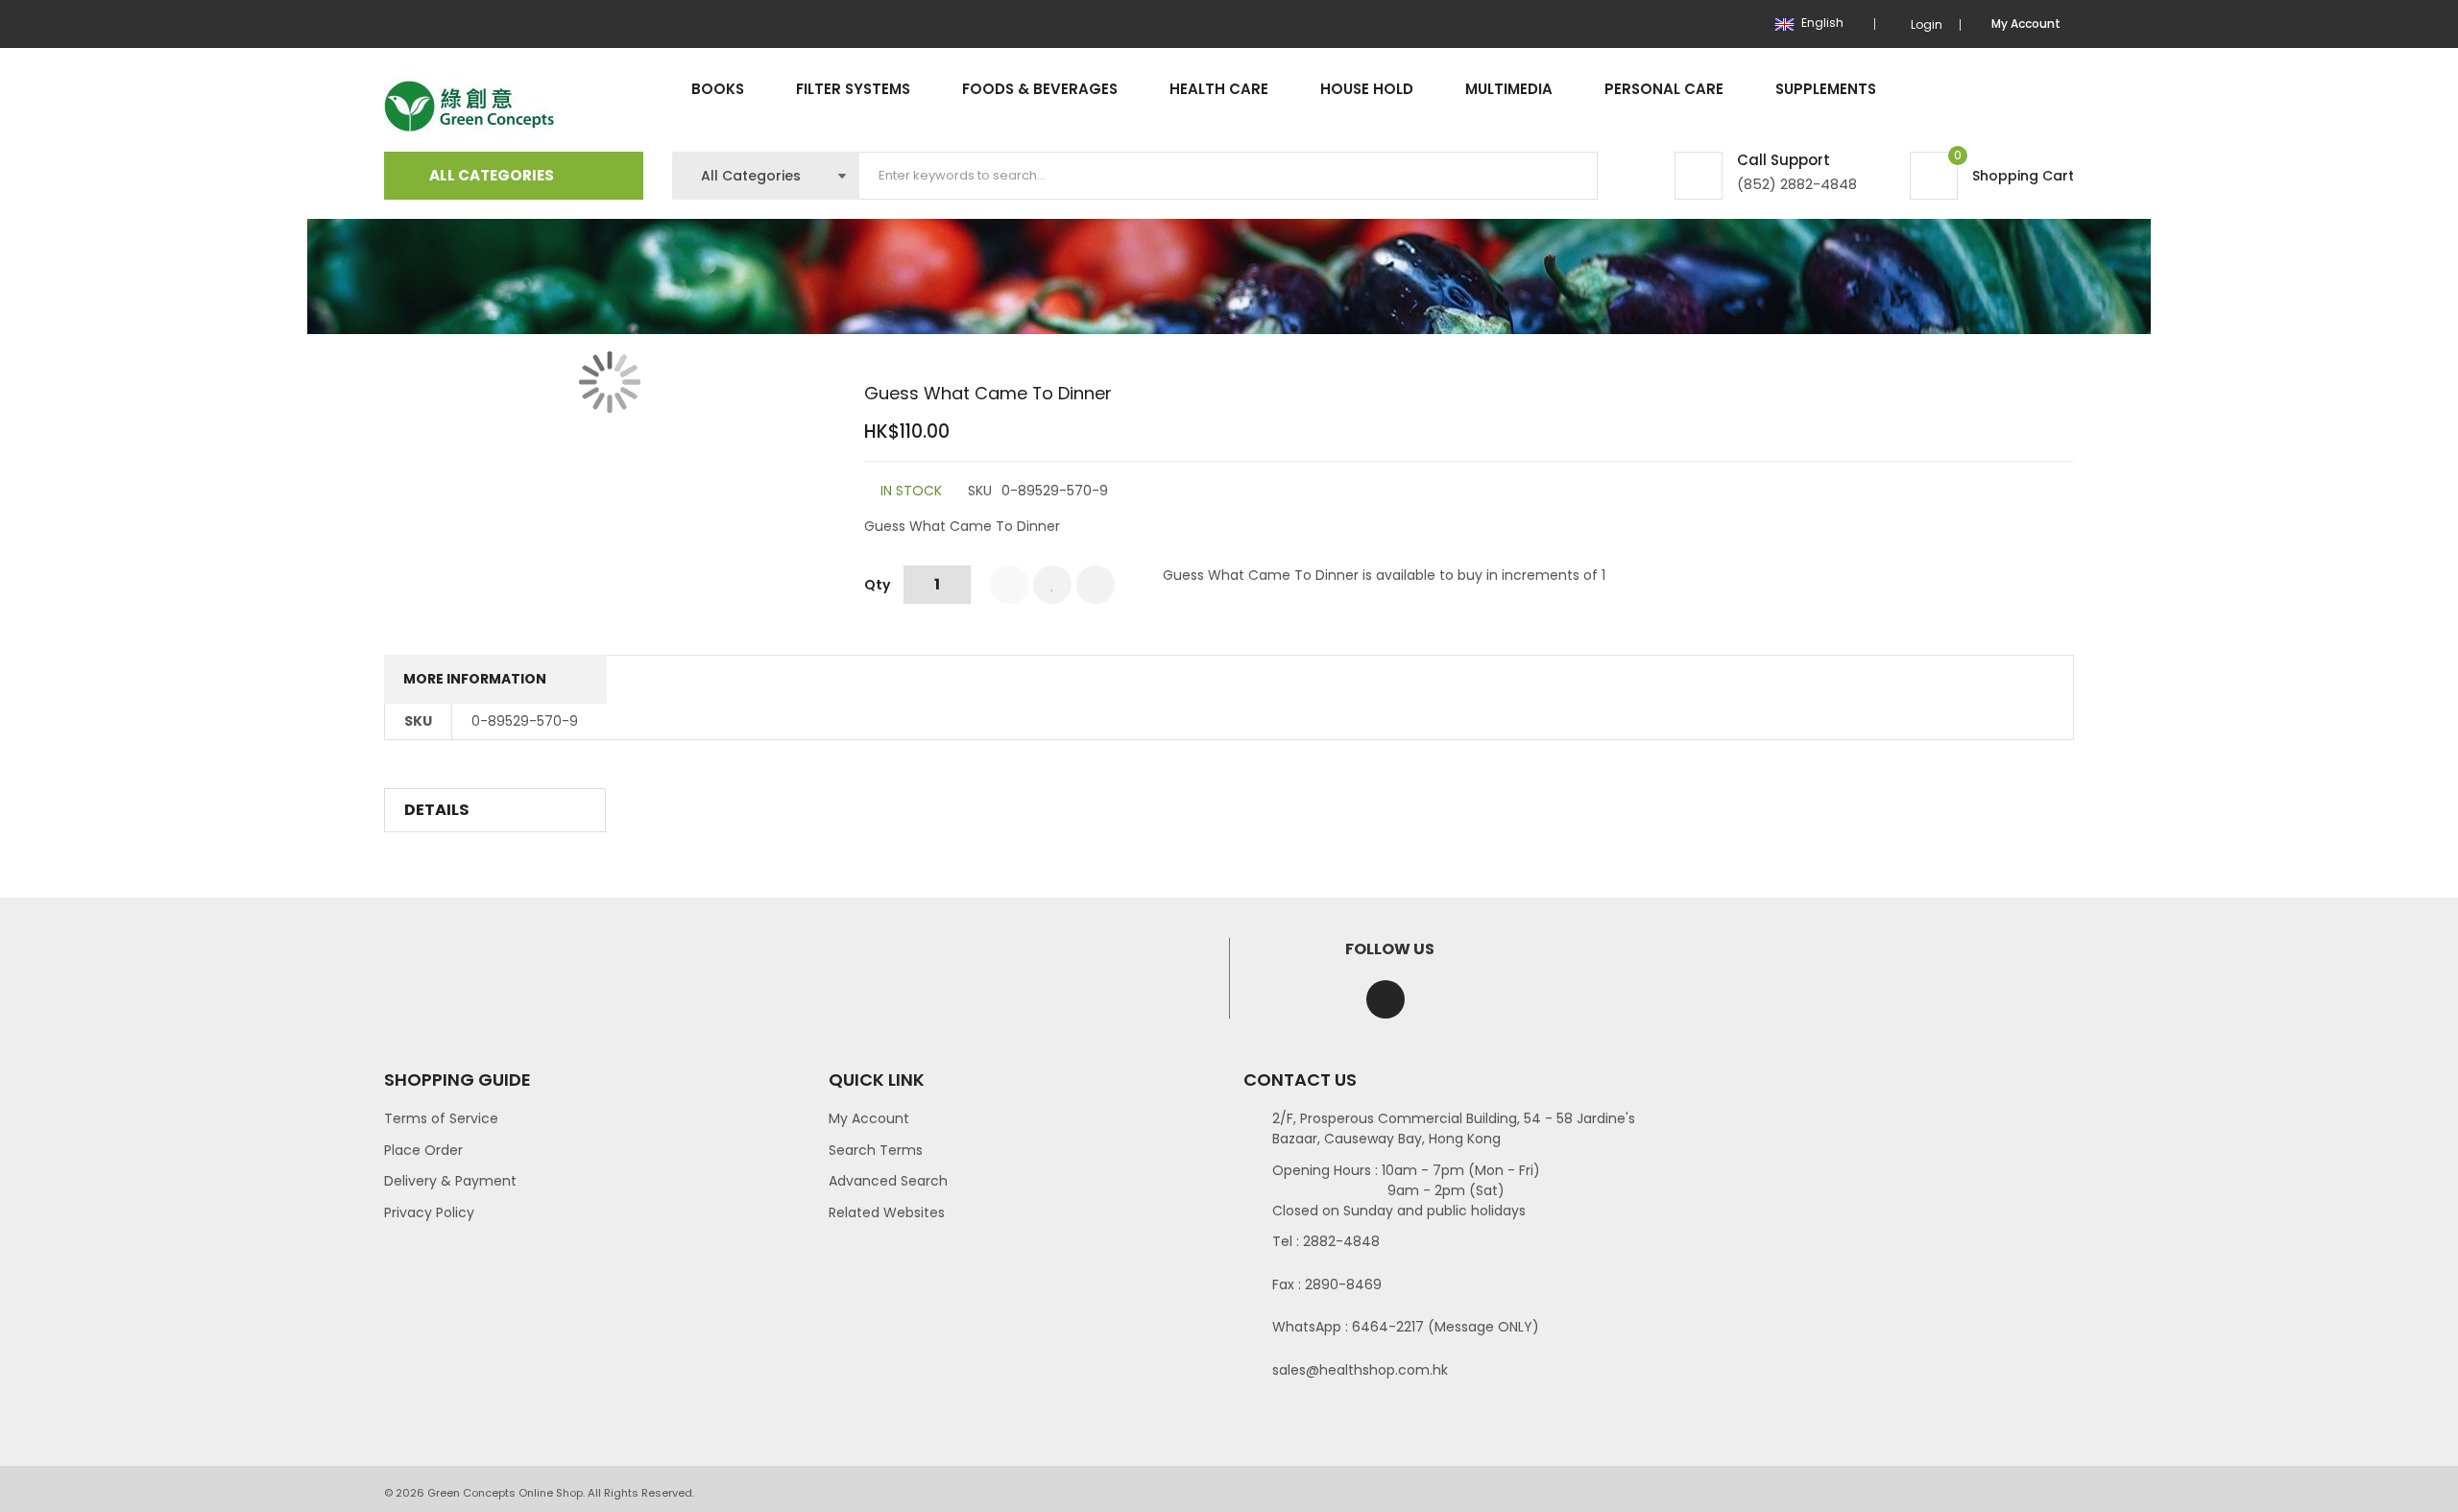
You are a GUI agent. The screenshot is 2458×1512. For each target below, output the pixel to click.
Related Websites (887, 1212)
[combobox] (1229, 176)
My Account (869, 1118)
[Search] (1567, 176)
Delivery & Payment (450, 1181)
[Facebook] (1386, 999)
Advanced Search (888, 1181)
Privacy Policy (429, 1212)
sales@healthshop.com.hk (1360, 1370)
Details (437, 810)
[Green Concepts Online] (469, 107)
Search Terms (876, 1150)
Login (1927, 24)
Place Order (423, 1150)
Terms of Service (441, 1118)
